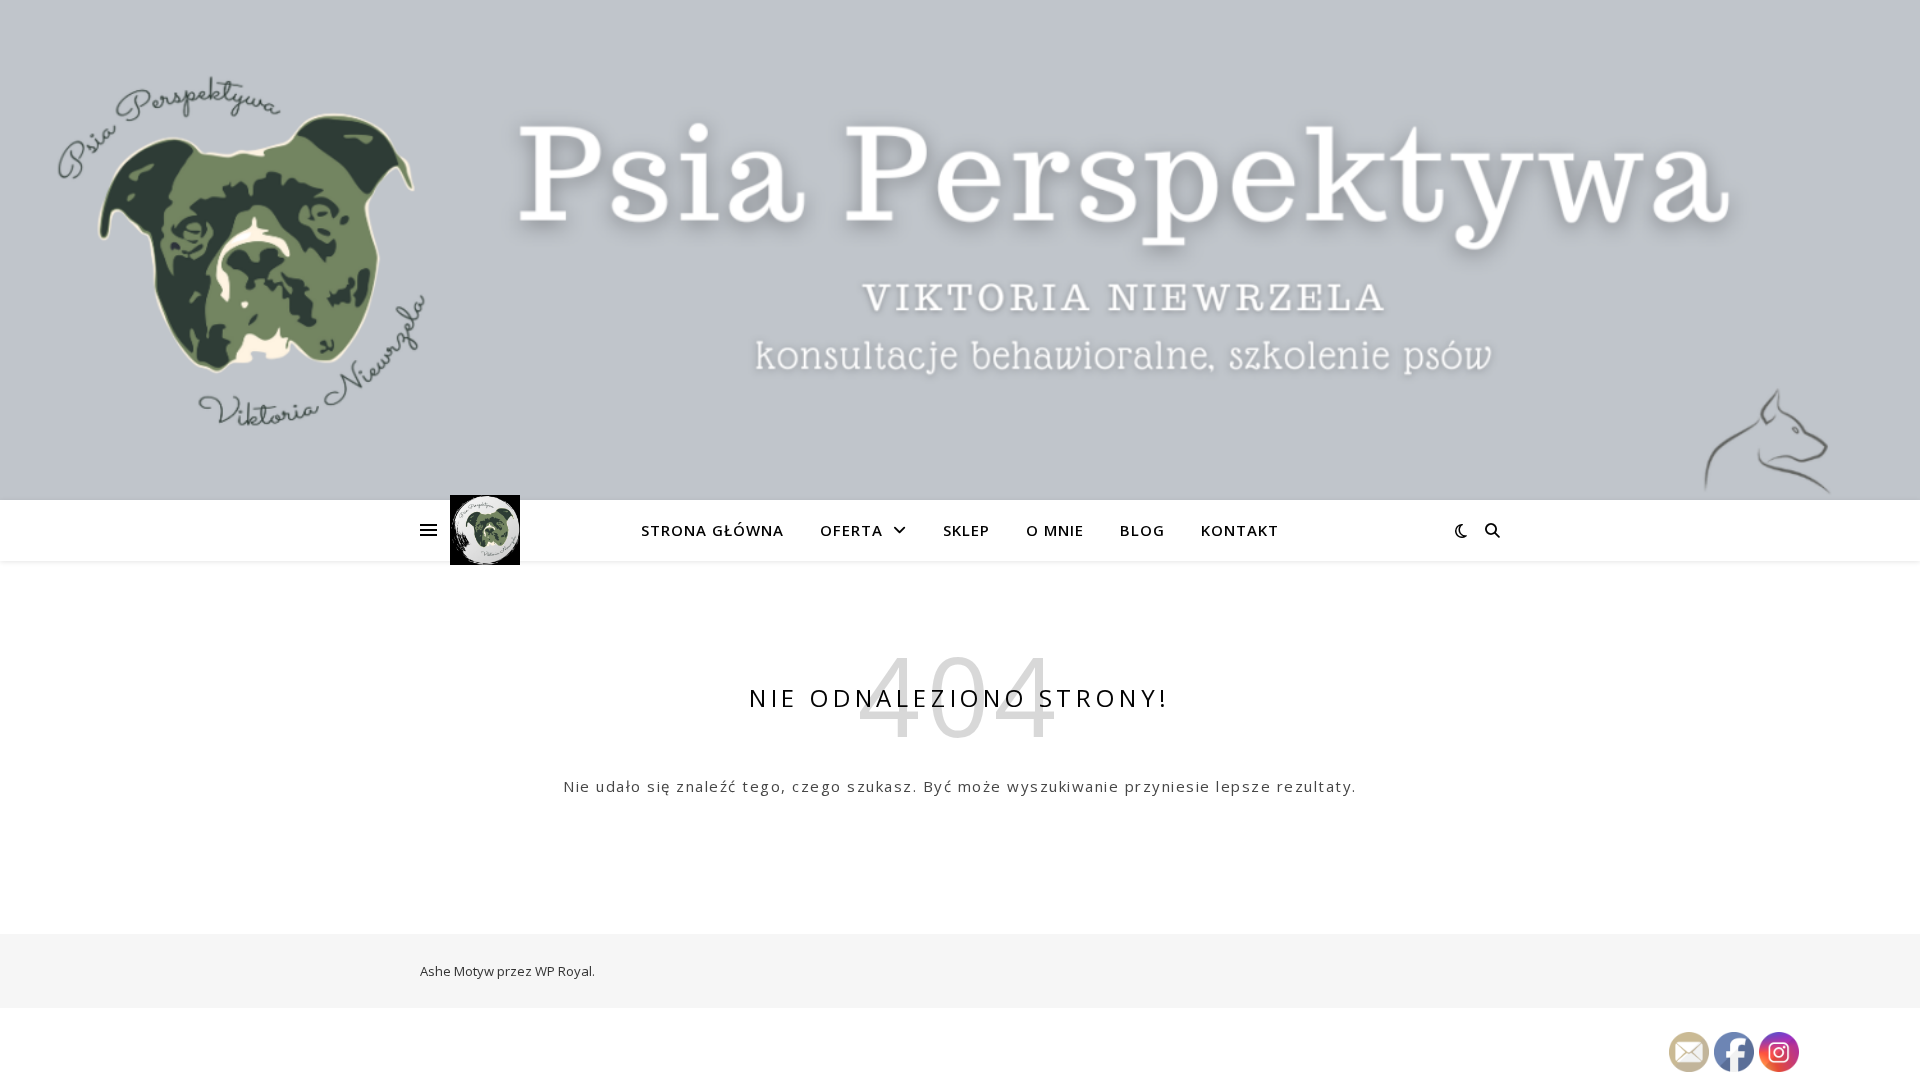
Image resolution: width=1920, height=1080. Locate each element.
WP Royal (563, 971)
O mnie (1055, 530)
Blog (1142, 530)
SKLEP (966, 530)
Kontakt (1240, 530)
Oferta (851, 530)
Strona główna (712, 530)
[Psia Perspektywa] (485, 530)
